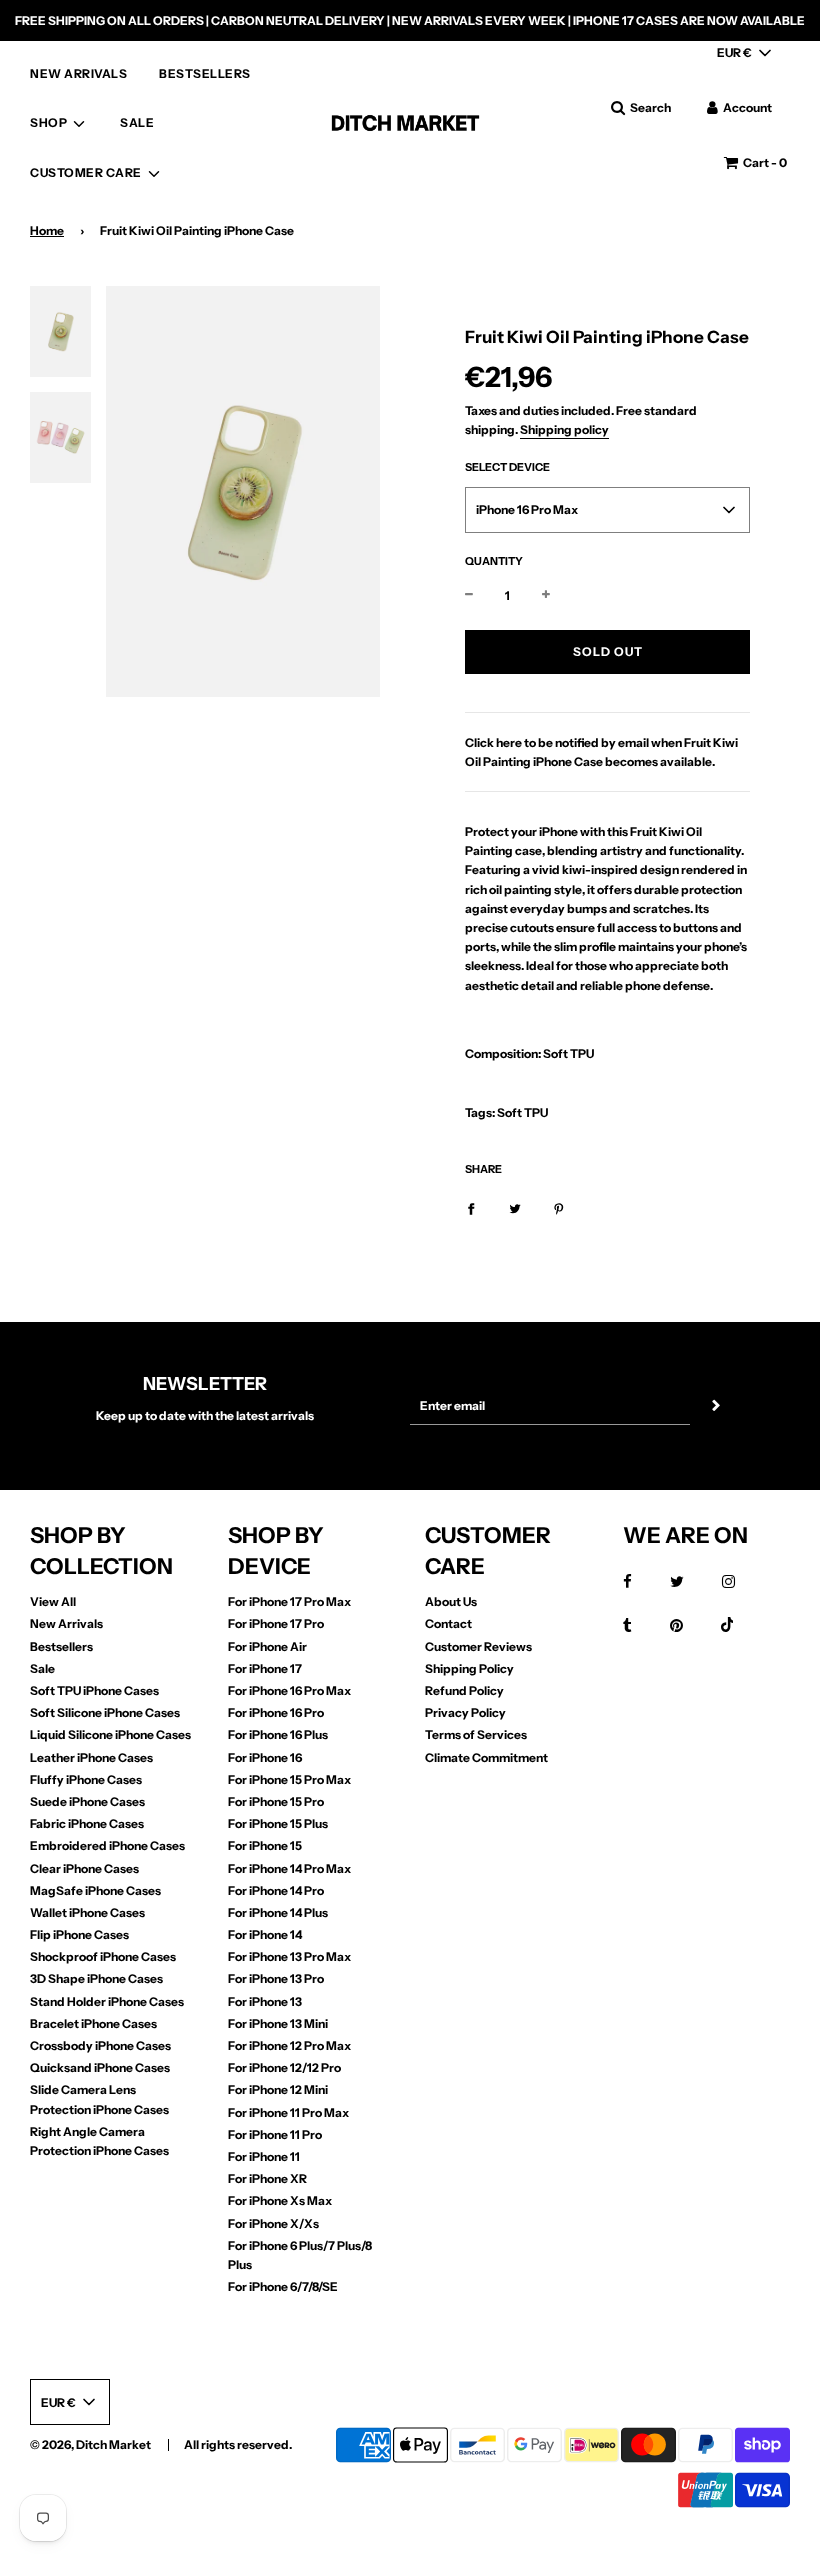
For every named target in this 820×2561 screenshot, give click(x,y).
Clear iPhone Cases (84, 1868)
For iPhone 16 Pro (276, 1712)
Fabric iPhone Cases (87, 1823)
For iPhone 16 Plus (278, 1734)
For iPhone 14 (265, 1934)
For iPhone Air (267, 1646)
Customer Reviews (478, 1646)
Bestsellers (61, 1646)
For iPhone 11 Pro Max (288, 2112)
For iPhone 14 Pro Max (289, 1868)
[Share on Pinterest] (559, 1207)
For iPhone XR (267, 2178)
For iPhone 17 (265, 1668)
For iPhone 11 (264, 2156)
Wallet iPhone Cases (87, 1912)
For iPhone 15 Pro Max (289, 1779)
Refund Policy (464, 1690)
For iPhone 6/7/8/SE (283, 2286)
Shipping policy (564, 429)
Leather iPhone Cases (91, 1757)
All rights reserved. (238, 2444)
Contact (448, 1623)
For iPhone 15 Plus (278, 1823)
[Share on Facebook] (471, 1207)
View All (53, 1601)
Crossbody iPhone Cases (100, 2045)
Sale (42, 1668)
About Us (451, 1601)
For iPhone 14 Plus (278, 1912)
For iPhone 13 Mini (278, 2023)
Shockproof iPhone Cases (103, 1956)
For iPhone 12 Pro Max (289, 2045)
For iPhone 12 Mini (278, 2089)
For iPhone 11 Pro (275, 2134)
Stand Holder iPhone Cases (107, 2001)
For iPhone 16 (265, 1757)
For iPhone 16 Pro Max (289, 1690)
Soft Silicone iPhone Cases (105, 1712)
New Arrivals (66, 1623)
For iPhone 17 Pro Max (289, 1601)
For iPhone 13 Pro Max (289, 1956)
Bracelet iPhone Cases (93, 2023)
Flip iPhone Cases (79, 1934)
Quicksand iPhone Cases (100, 2067)
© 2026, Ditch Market (90, 2444)
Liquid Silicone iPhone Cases (110, 1734)
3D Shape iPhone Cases (96, 1978)
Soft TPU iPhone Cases (94, 1690)
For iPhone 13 (265, 2001)
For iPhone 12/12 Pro (284, 2067)
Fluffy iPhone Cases (86, 1779)
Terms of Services (476, 1734)
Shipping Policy (469, 1668)
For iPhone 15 (265, 1845)
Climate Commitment (486, 1757)
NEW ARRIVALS (78, 73)
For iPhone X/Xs (273, 2223)
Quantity (494, 561)
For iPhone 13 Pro (276, 1978)
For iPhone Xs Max (280, 2200)
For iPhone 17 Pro (276, 1623)
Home (47, 230)
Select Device (507, 467)
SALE (137, 122)
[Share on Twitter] (515, 1207)
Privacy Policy (465, 1712)
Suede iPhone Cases (87, 1801)
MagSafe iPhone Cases (95, 1890)
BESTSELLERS (205, 73)
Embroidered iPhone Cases (107, 1845)
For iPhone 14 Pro (276, 1890)
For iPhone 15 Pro (276, 1801)
